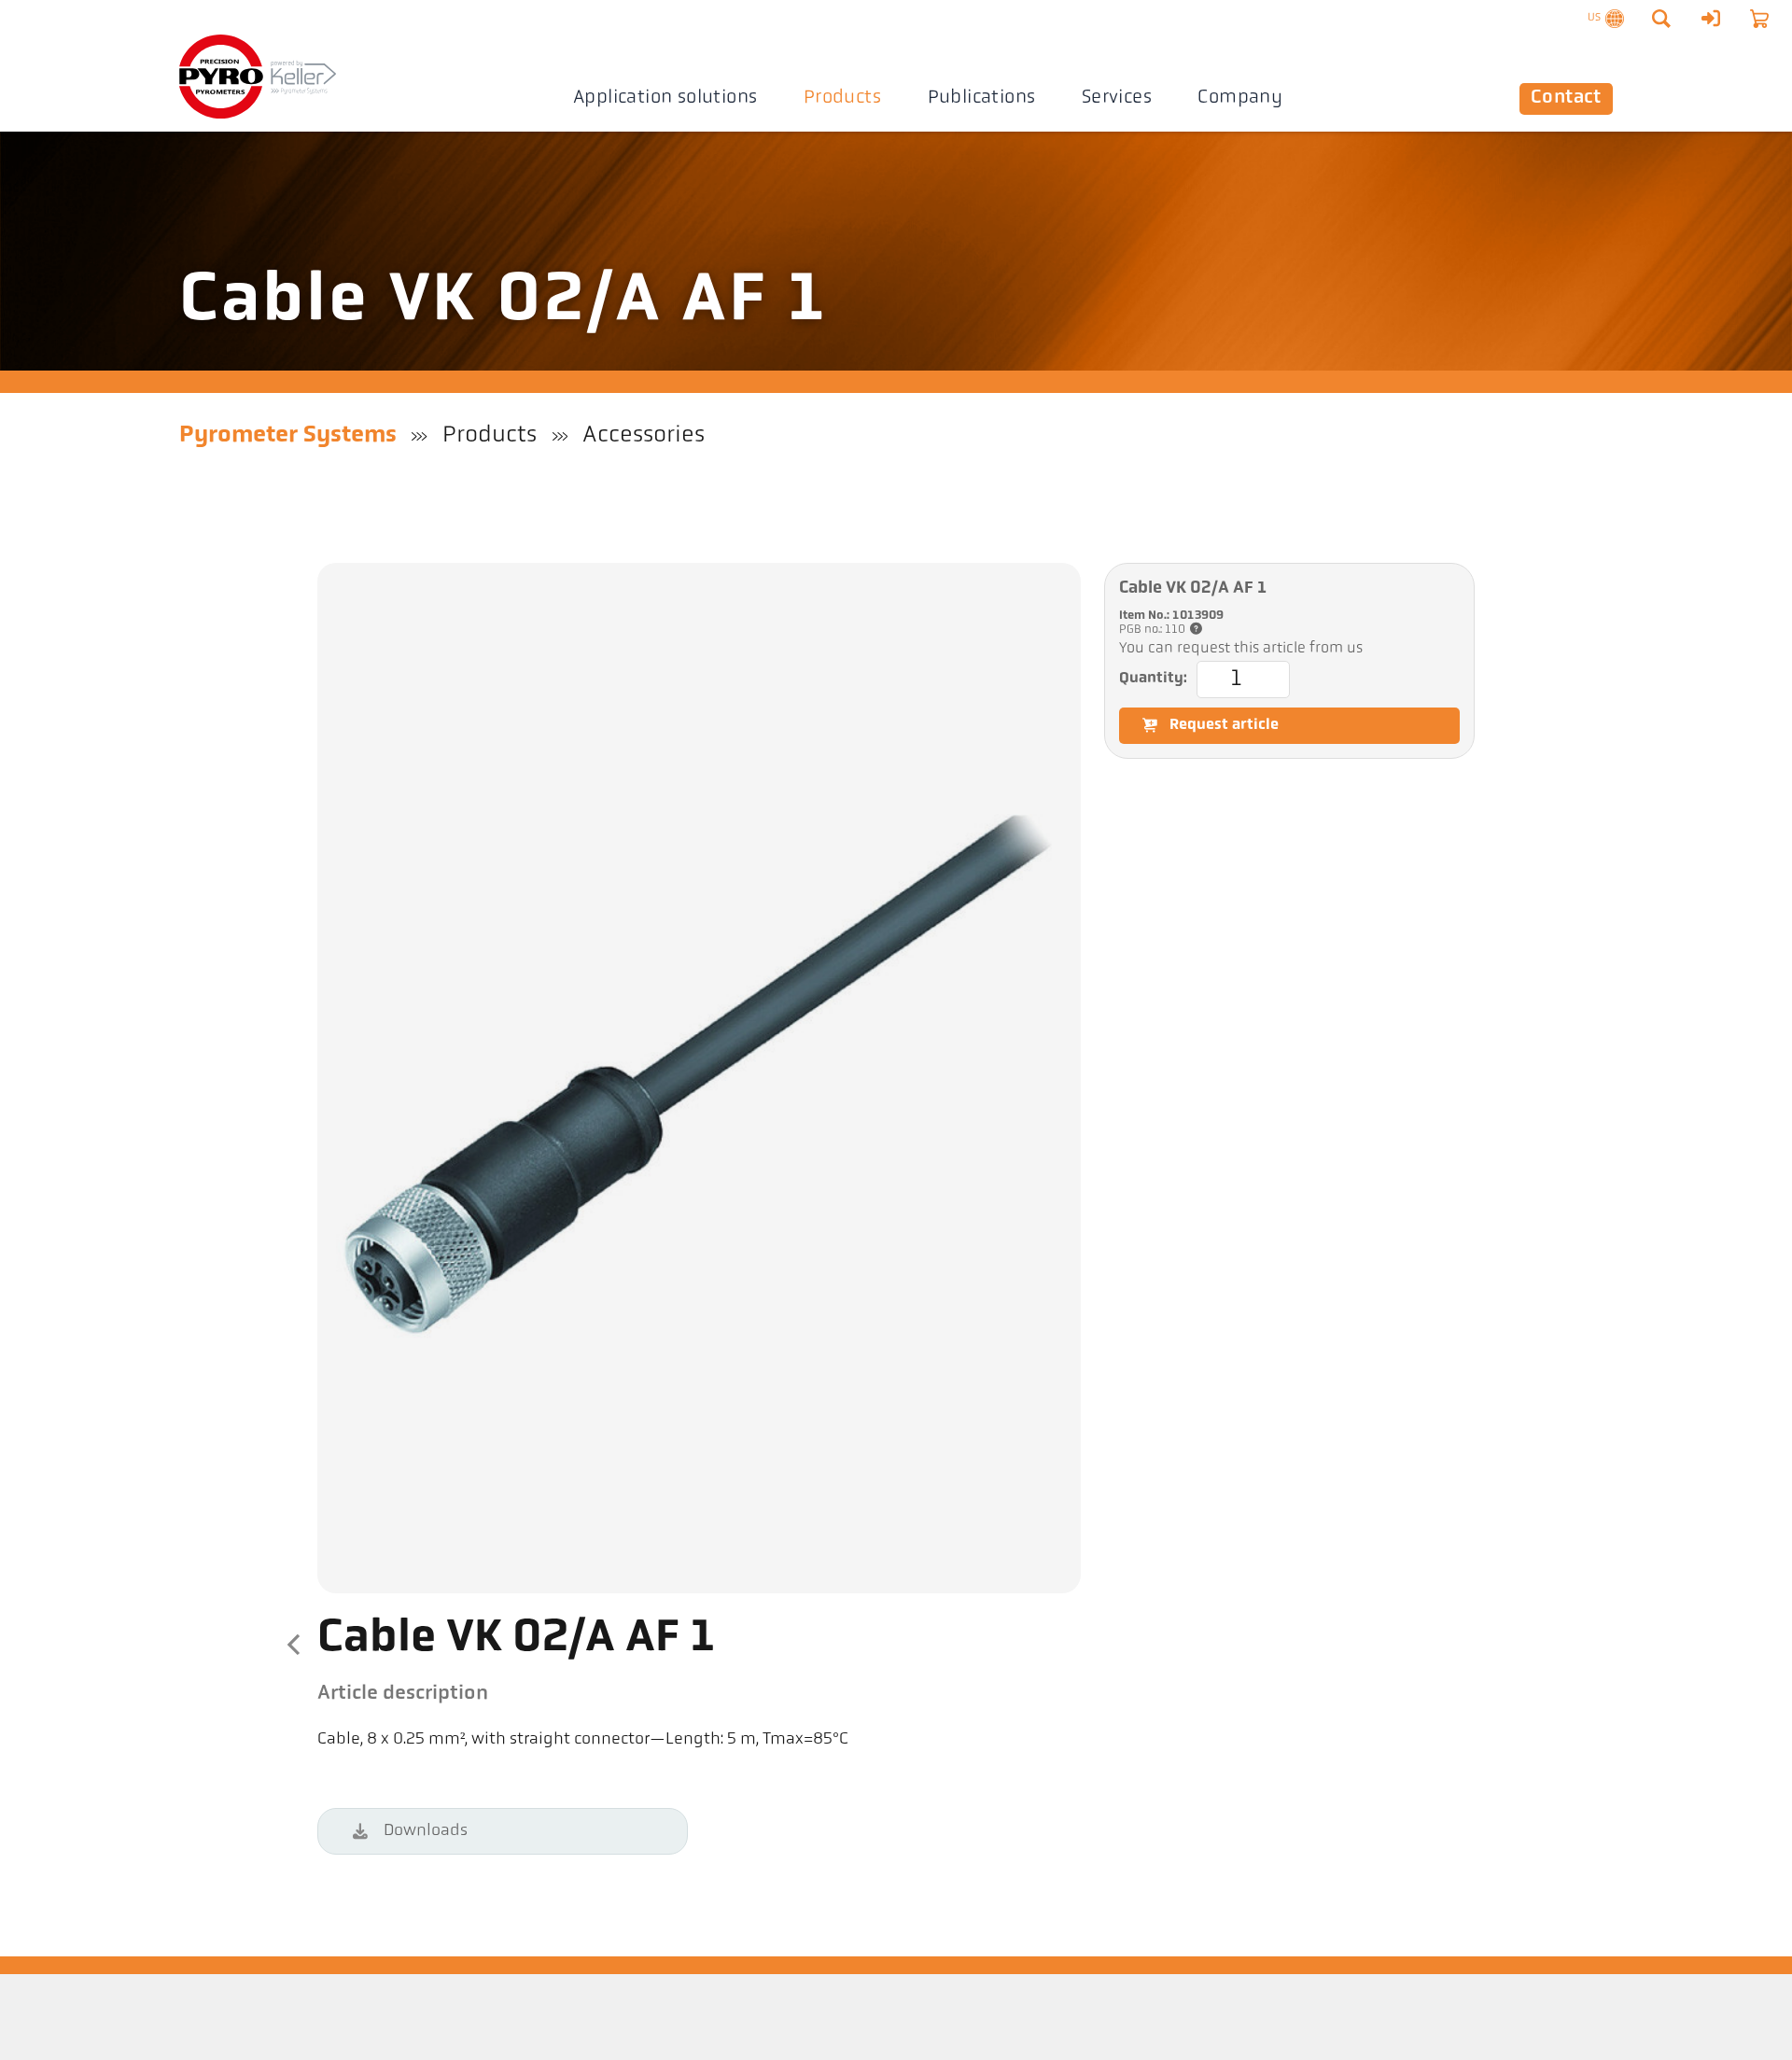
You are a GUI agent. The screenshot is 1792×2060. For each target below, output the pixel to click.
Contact (1566, 98)
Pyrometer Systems (288, 435)
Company (1240, 98)
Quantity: (1153, 679)
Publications (982, 98)
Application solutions (665, 98)
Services (1117, 98)
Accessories (644, 435)
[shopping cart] (1759, 19)
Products (842, 98)
